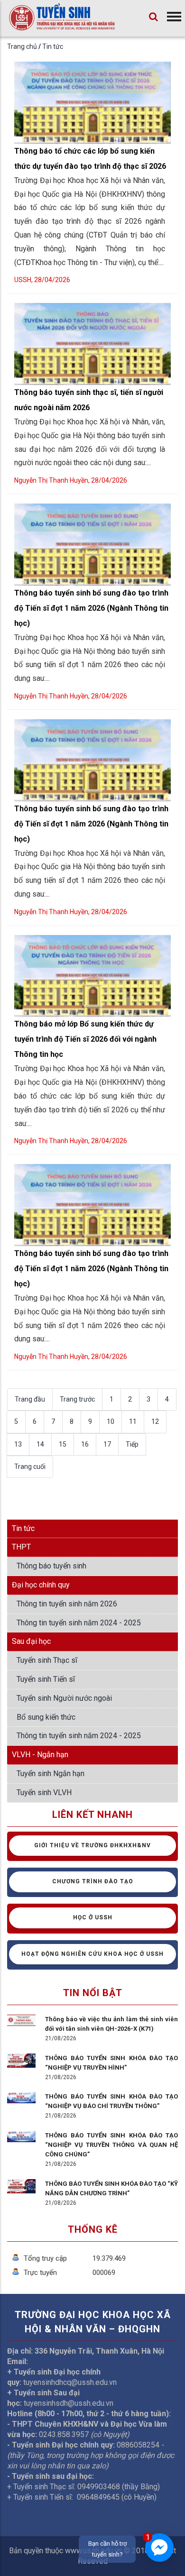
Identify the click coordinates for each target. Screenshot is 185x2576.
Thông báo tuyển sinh (51, 1566)
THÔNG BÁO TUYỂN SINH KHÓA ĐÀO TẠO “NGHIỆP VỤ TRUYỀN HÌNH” (111, 2063)
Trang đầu (30, 1399)
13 (18, 1444)
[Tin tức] (62, 24)
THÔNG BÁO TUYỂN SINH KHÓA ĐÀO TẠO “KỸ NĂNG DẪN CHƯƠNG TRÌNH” (111, 2188)
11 (133, 1421)
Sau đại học (31, 1641)
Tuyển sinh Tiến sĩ (46, 1679)
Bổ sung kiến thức (46, 1717)
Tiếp (132, 1444)
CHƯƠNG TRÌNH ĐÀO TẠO (93, 1881)
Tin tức (53, 46)
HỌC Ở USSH (93, 1917)
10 (111, 1421)
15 (63, 1444)
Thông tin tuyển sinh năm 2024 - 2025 (79, 1623)
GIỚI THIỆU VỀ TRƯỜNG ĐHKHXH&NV (92, 1845)
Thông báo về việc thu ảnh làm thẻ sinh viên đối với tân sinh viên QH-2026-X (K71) (111, 2024)
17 (107, 1444)
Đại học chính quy (41, 1585)
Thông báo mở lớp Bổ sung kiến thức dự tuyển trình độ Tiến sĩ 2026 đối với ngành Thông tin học (85, 1039)
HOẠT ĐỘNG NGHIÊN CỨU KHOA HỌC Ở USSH (92, 1954)
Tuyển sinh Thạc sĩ (47, 1660)
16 (85, 1444)
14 (40, 1444)
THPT (21, 1547)
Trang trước (77, 1399)
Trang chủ (22, 46)
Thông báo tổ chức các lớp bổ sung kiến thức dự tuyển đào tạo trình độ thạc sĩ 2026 (90, 159)
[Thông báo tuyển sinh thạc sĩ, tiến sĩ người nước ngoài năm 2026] (92, 305)
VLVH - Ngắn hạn (40, 1755)
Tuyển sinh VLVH (44, 1792)
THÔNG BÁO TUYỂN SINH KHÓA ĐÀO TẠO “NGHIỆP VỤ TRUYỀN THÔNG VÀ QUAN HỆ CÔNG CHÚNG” (111, 2145)
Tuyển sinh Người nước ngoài (64, 1698)
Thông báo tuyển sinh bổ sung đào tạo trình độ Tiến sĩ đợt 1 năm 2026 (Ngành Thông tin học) (91, 608)
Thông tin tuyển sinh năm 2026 (67, 1604)
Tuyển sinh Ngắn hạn (51, 1774)
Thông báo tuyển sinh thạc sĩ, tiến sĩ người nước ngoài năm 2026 (89, 400)
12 (155, 1421)
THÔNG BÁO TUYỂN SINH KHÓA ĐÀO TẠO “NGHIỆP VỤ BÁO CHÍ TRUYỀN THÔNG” (111, 2101)
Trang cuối (30, 1467)
